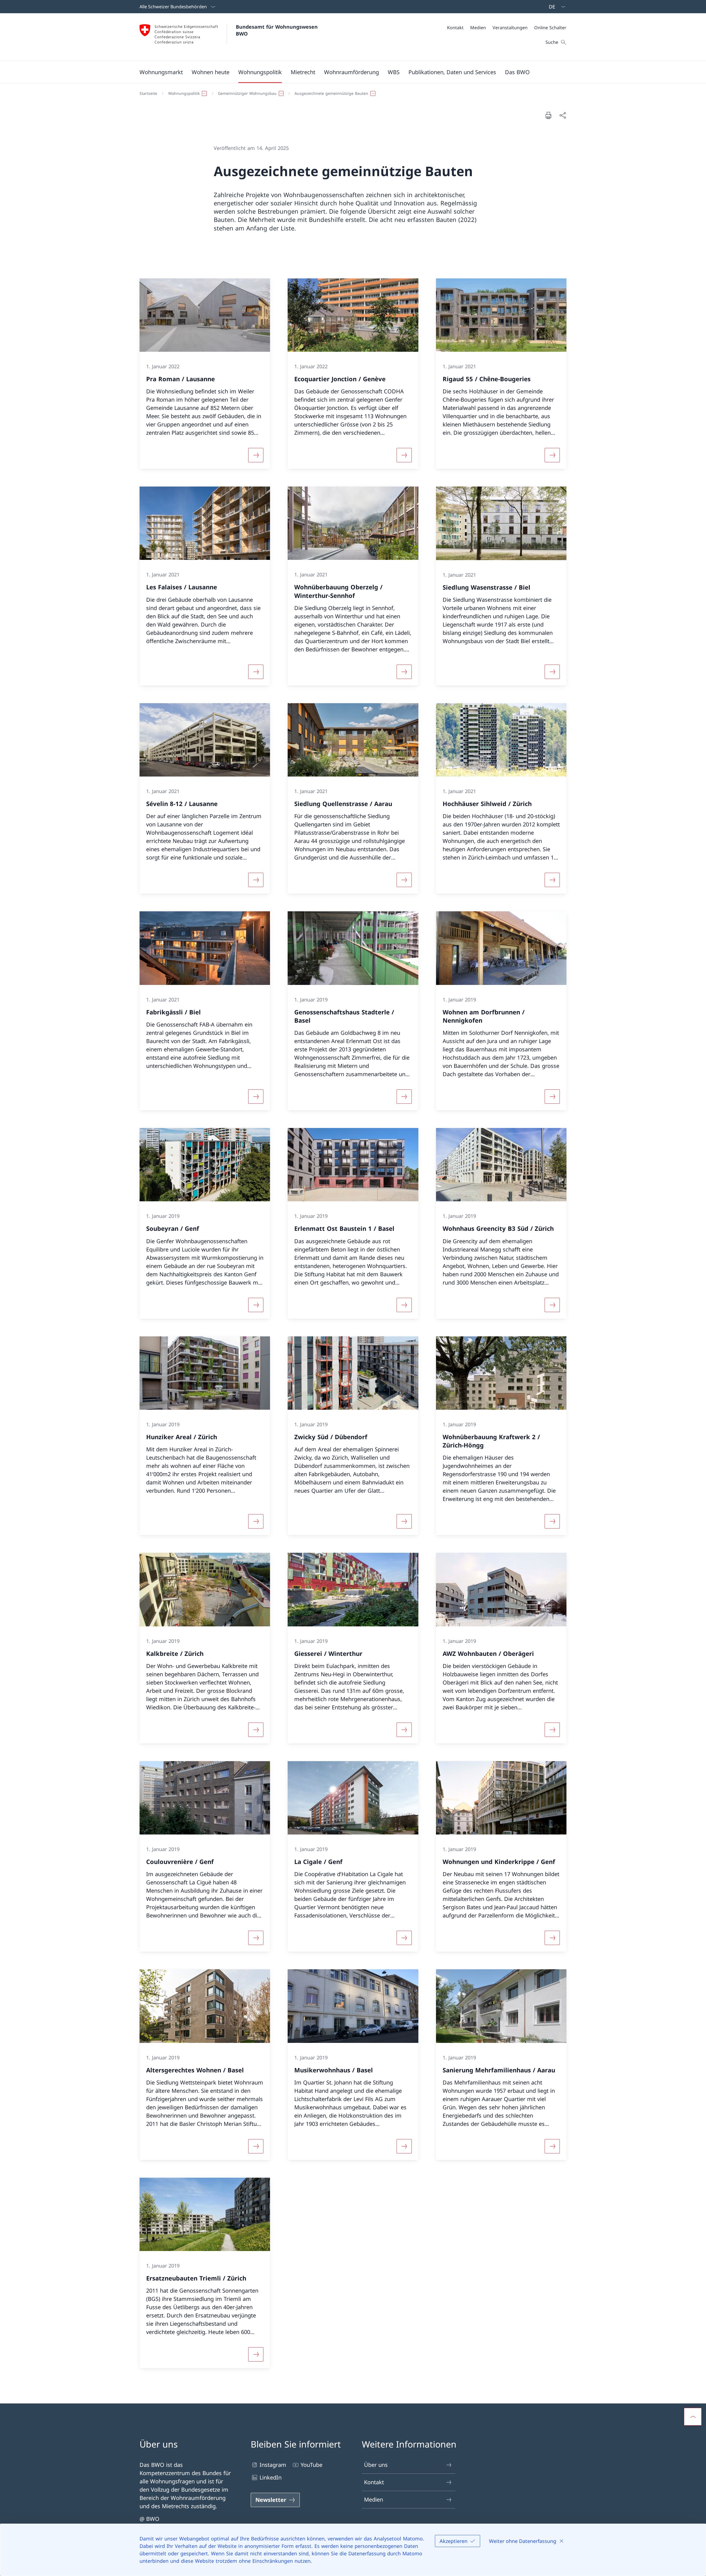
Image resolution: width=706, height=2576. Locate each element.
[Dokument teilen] (563, 115)
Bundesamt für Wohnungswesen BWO (278, 30)
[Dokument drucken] (548, 115)
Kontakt (374, 2482)
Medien (374, 2500)
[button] (161, 72)
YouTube (311, 2465)
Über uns (376, 2465)
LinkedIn (271, 2477)
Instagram (273, 2465)
